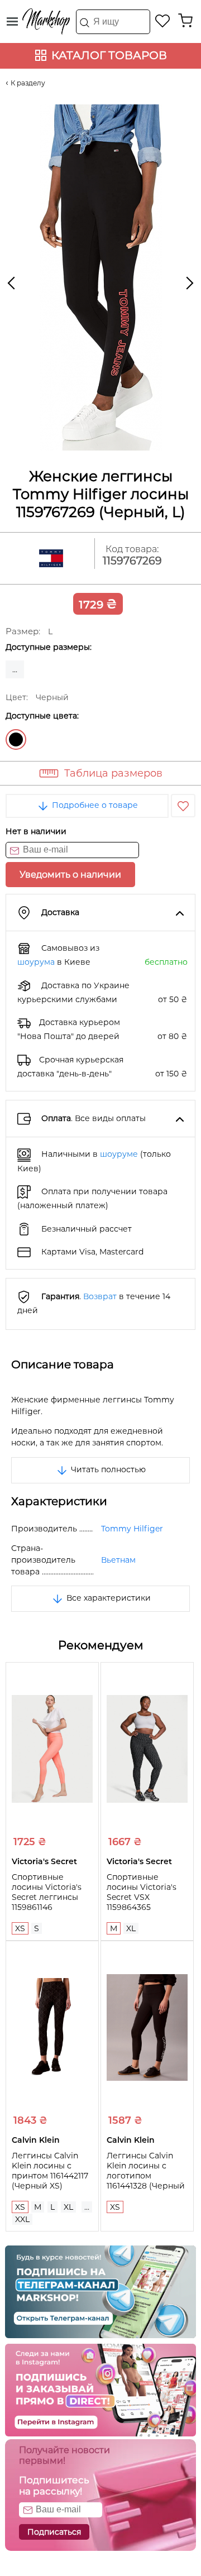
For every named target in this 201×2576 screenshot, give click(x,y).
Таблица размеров (113, 773)
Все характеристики (107, 1598)
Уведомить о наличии (70, 875)
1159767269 (132, 561)
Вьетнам (118, 1560)
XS (20, 1928)
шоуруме (119, 1154)
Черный (16, 739)
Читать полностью (107, 1469)
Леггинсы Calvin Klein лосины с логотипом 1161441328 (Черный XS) (146, 2176)
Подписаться (54, 2532)
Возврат (100, 1296)
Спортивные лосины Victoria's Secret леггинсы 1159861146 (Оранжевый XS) (47, 1897)
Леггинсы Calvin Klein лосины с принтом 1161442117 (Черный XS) (50, 2171)
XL (131, 1928)
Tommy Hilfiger (132, 1529)
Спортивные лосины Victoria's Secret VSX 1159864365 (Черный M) (142, 1897)
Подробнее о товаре (94, 805)
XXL (22, 2219)
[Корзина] (185, 21)
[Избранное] (163, 21)
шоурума (36, 962)
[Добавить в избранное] (183, 806)
